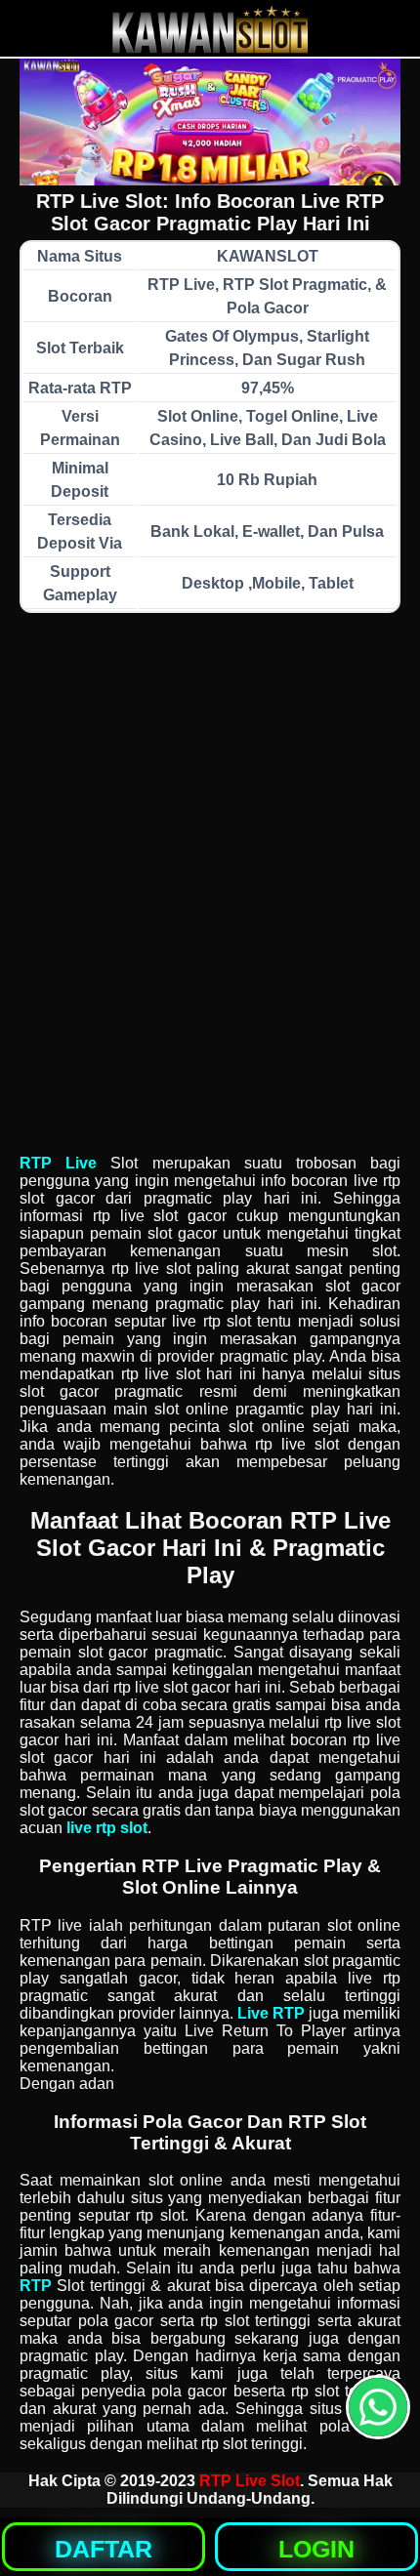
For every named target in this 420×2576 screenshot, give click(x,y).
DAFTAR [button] (104, 2549)
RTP (36, 2286)
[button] (378, 2407)
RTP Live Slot (250, 2481)
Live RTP (271, 2013)
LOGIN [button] (316, 2549)
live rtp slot (107, 1828)
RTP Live (58, 1163)
